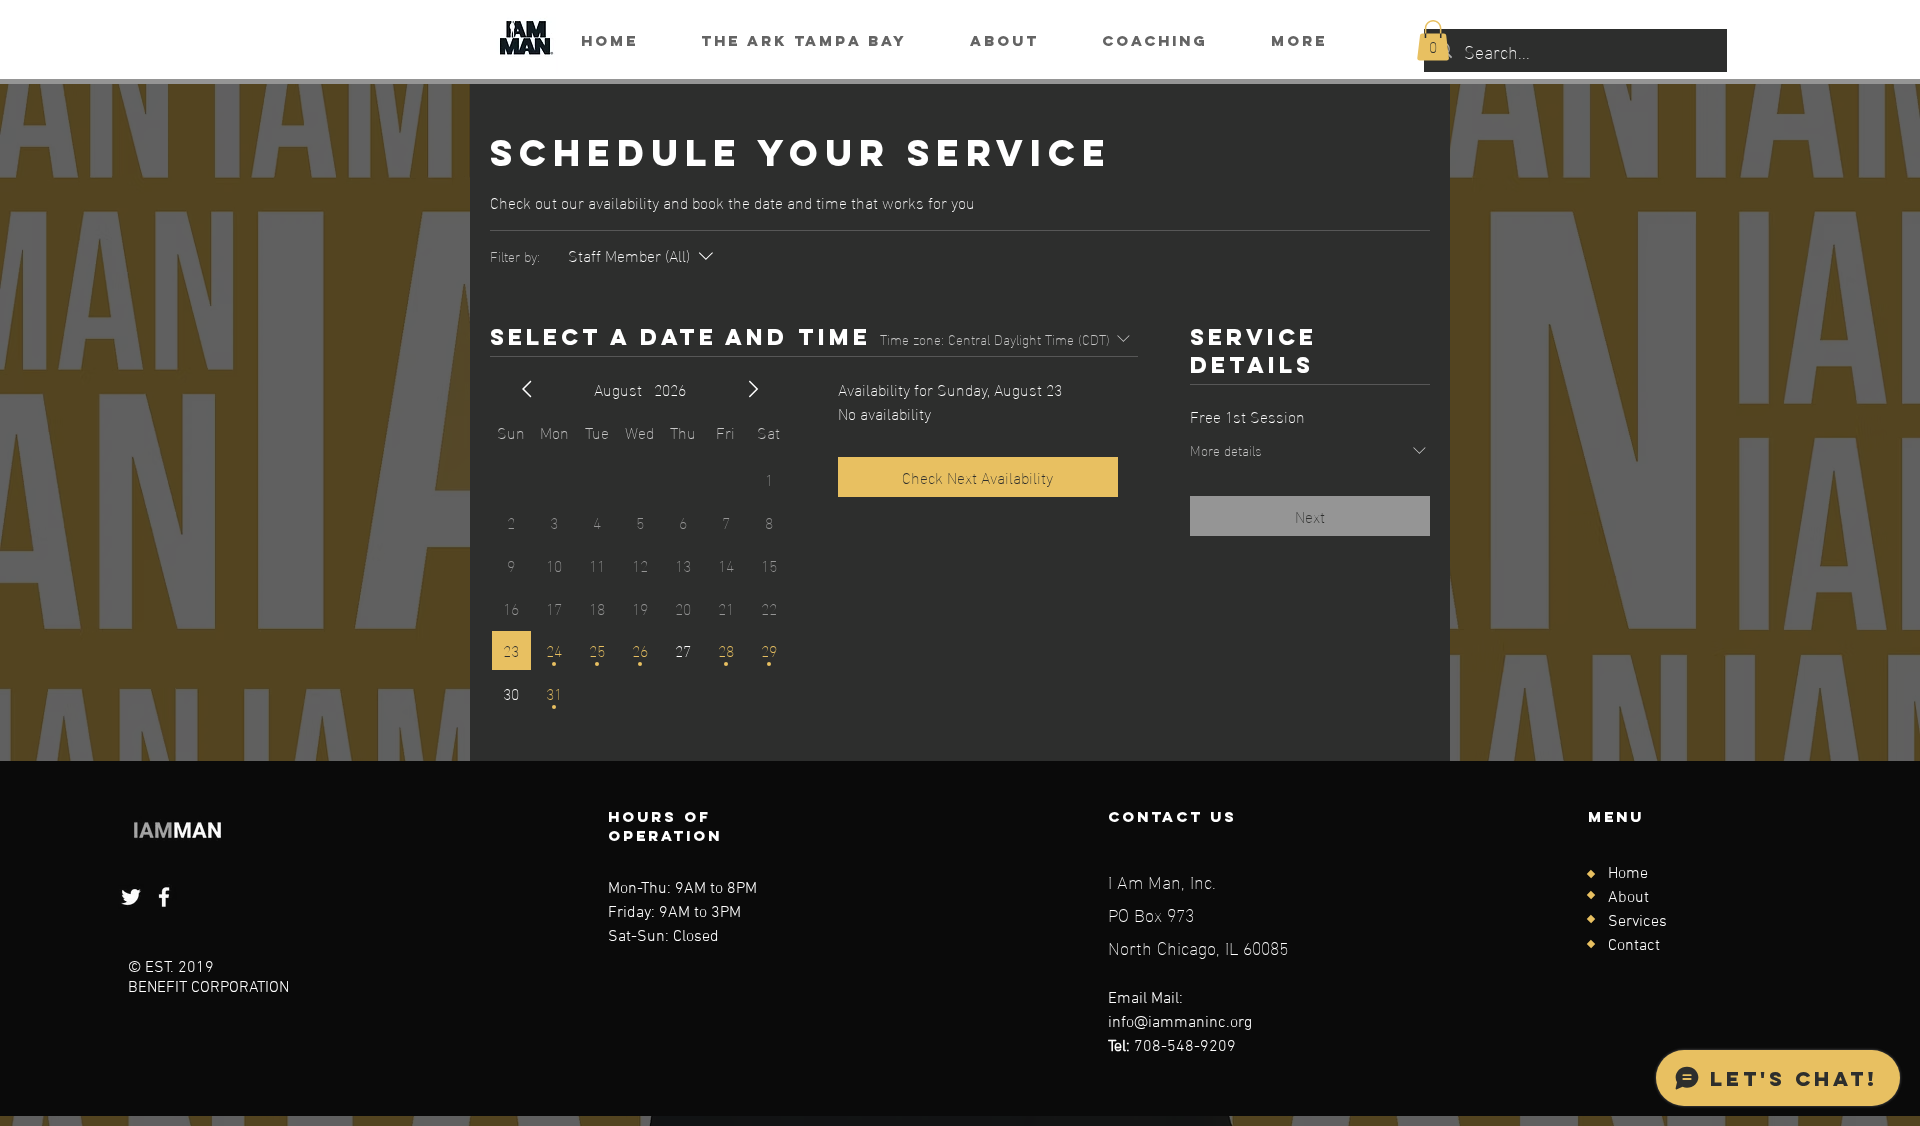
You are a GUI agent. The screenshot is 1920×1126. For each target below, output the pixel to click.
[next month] (753, 389)
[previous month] (527, 389)
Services (1637, 922)
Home (1628, 874)
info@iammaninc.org (1180, 1023)
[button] (1433, 40)
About (1628, 898)
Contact (1634, 946)
